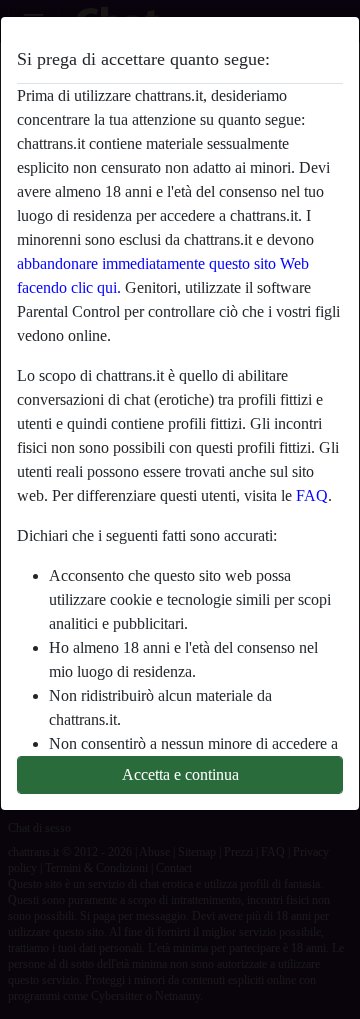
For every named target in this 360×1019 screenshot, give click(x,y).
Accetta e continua (180, 774)
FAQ (312, 495)
